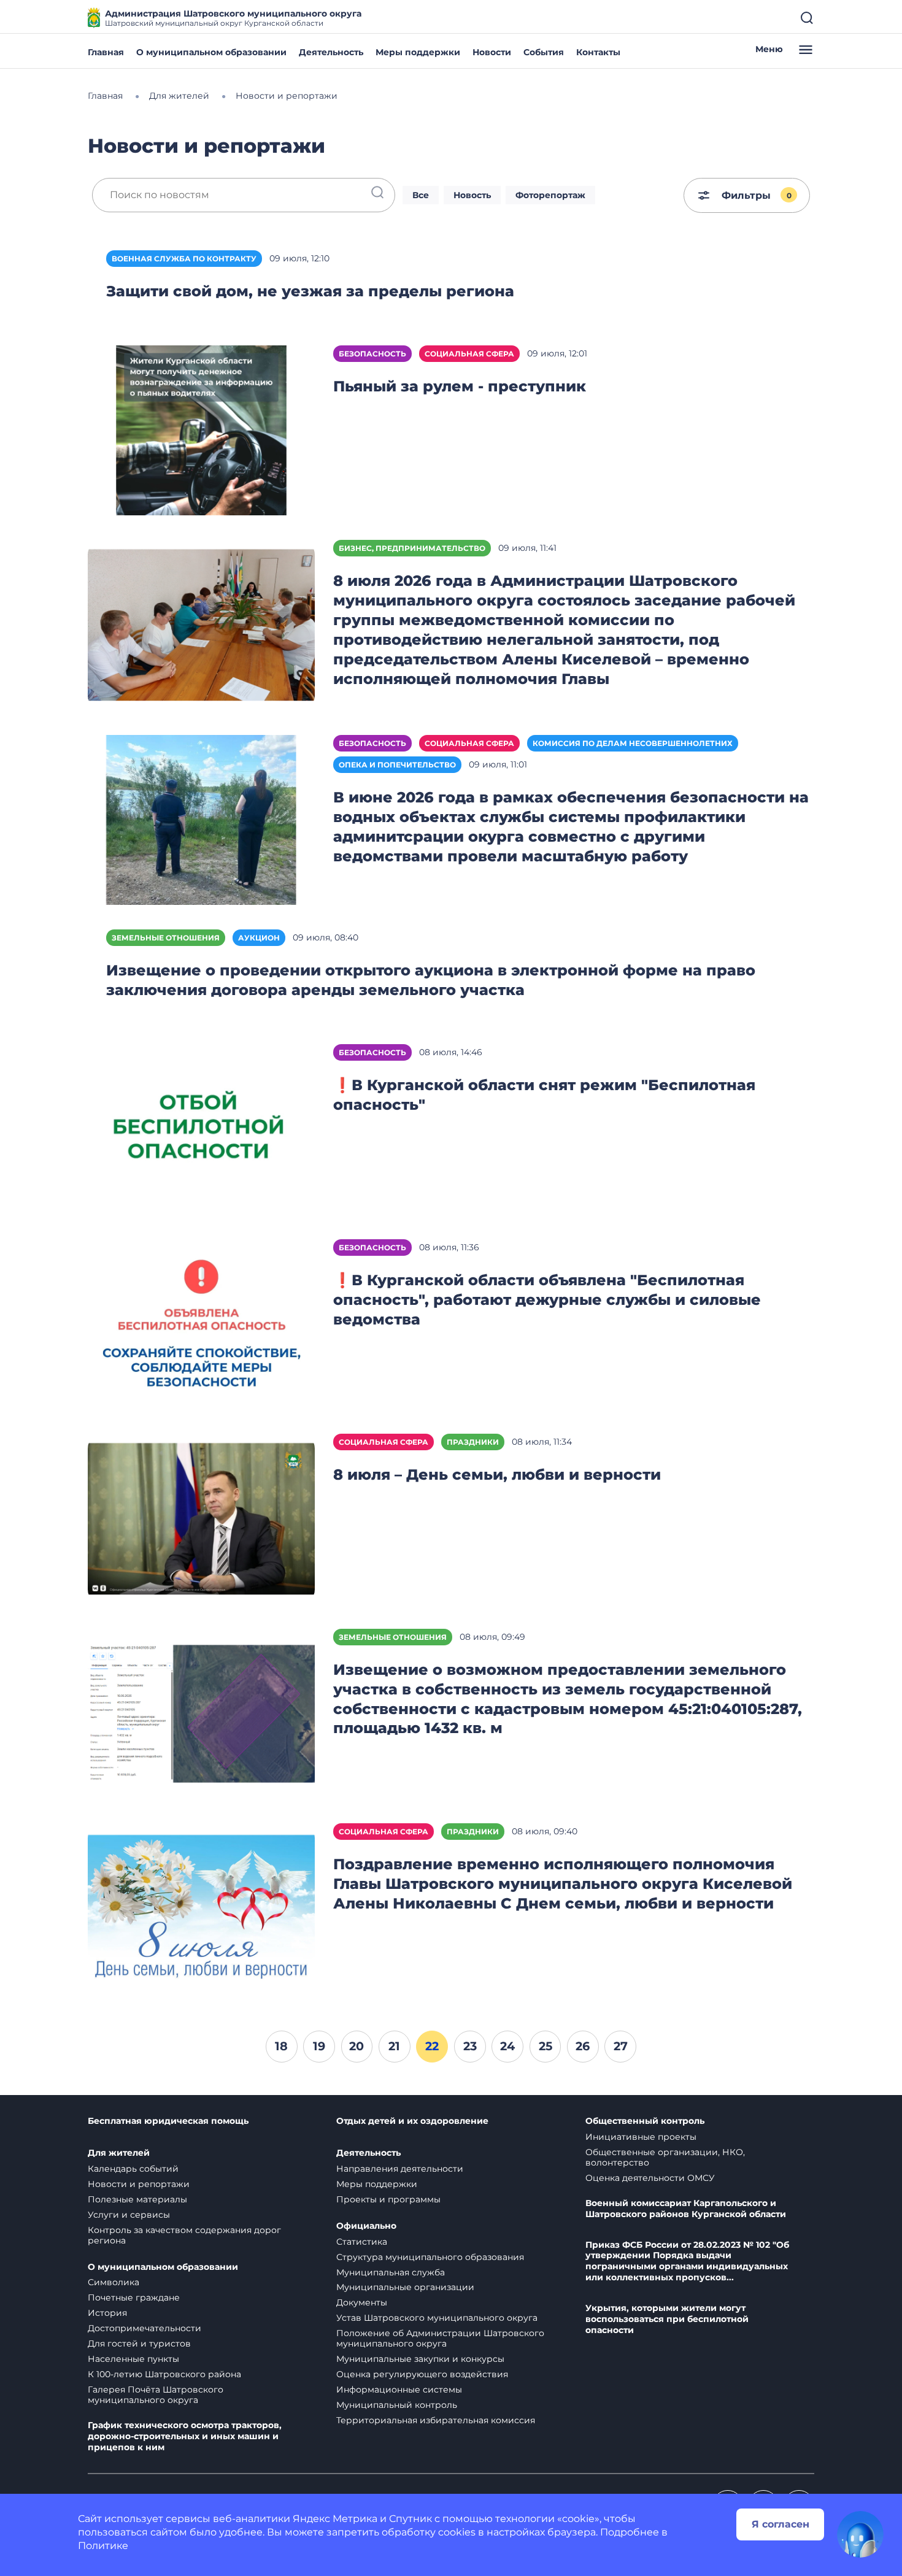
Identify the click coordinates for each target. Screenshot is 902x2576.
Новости (492, 52)
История (107, 2313)
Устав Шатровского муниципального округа (437, 2318)
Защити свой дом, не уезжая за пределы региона (310, 291)
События (544, 52)
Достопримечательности (145, 2328)
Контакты (598, 52)
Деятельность (331, 52)
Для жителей (119, 2153)
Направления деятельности (400, 2169)
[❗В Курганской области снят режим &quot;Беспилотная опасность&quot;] (201, 1128)
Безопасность (372, 354)
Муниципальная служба (391, 2272)
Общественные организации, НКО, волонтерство (665, 2157)
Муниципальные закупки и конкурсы (420, 2359)
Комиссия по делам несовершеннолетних (633, 743)
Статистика (362, 2242)
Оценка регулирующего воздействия (422, 2374)
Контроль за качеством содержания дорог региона (184, 2235)
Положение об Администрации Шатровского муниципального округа (440, 2338)
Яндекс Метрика (335, 2519)
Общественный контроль (645, 2121)
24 (507, 2046)
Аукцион (259, 938)
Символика (114, 2282)
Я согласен (781, 2524)
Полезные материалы (137, 2199)
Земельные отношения (166, 938)
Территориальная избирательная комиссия (436, 2420)
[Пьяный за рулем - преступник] (201, 430)
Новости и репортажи (139, 2184)
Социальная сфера (469, 354)
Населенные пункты (133, 2359)
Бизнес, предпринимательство (412, 548)
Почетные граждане (134, 2297)
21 (394, 2046)
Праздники (473, 1442)
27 (621, 2046)
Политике (103, 2546)
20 (357, 2046)
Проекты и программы (388, 2199)
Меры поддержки (418, 52)
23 (470, 2046)
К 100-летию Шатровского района (164, 2374)
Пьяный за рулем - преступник (460, 386)
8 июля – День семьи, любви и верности (497, 1474)
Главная (106, 52)
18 (281, 2046)
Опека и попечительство (397, 765)
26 (583, 2046)
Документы (362, 2302)
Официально (366, 2226)
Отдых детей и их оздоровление (412, 2121)
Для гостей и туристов (139, 2343)
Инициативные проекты (641, 2137)
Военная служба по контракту (184, 259)
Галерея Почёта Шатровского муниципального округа (156, 2395)
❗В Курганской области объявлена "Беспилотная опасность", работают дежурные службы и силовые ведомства (547, 1300)
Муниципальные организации (405, 2287)
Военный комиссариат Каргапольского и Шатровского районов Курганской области (686, 2209)
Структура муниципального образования (430, 2257)
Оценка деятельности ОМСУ (650, 2178)
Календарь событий (133, 2169)
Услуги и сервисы (129, 2215)
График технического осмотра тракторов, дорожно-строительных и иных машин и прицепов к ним (185, 2436)
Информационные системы (399, 2390)
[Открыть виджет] (860, 2534)
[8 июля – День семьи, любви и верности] (201, 1518)
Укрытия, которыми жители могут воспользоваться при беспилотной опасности (667, 2319)
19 (319, 2046)
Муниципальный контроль (397, 2405)
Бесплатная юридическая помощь (168, 2121)
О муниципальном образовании (211, 52)
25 (545, 2046)
